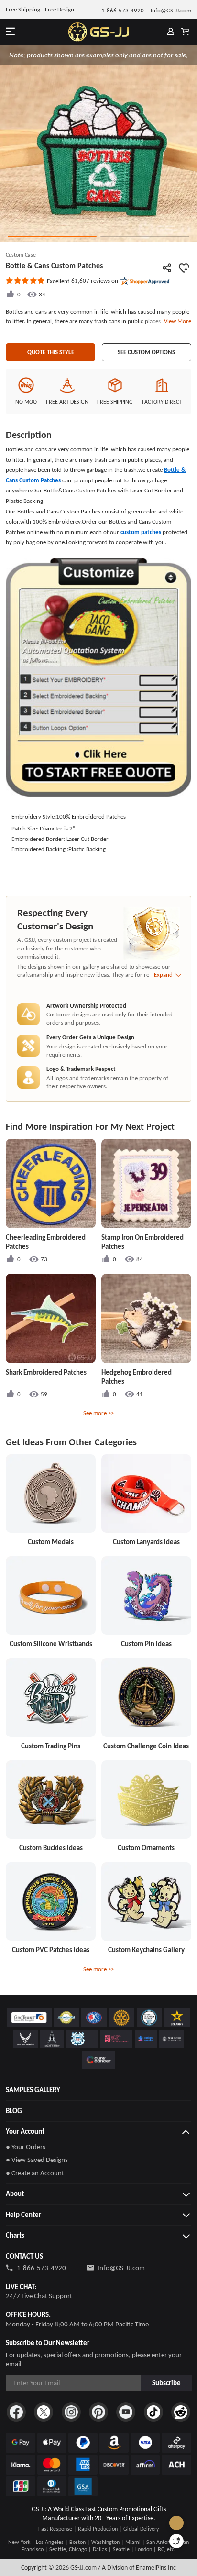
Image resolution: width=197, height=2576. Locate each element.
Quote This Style (51, 352)
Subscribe (166, 2383)
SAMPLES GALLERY (33, 2090)
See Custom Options (146, 352)
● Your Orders (26, 2147)
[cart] (185, 32)
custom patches (141, 532)
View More (176, 321)
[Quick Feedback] (176, 2541)
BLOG (14, 2111)
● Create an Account (35, 2173)
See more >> (98, 1413)
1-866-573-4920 (41, 2268)
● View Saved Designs (37, 2160)
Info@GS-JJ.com (121, 2268)
